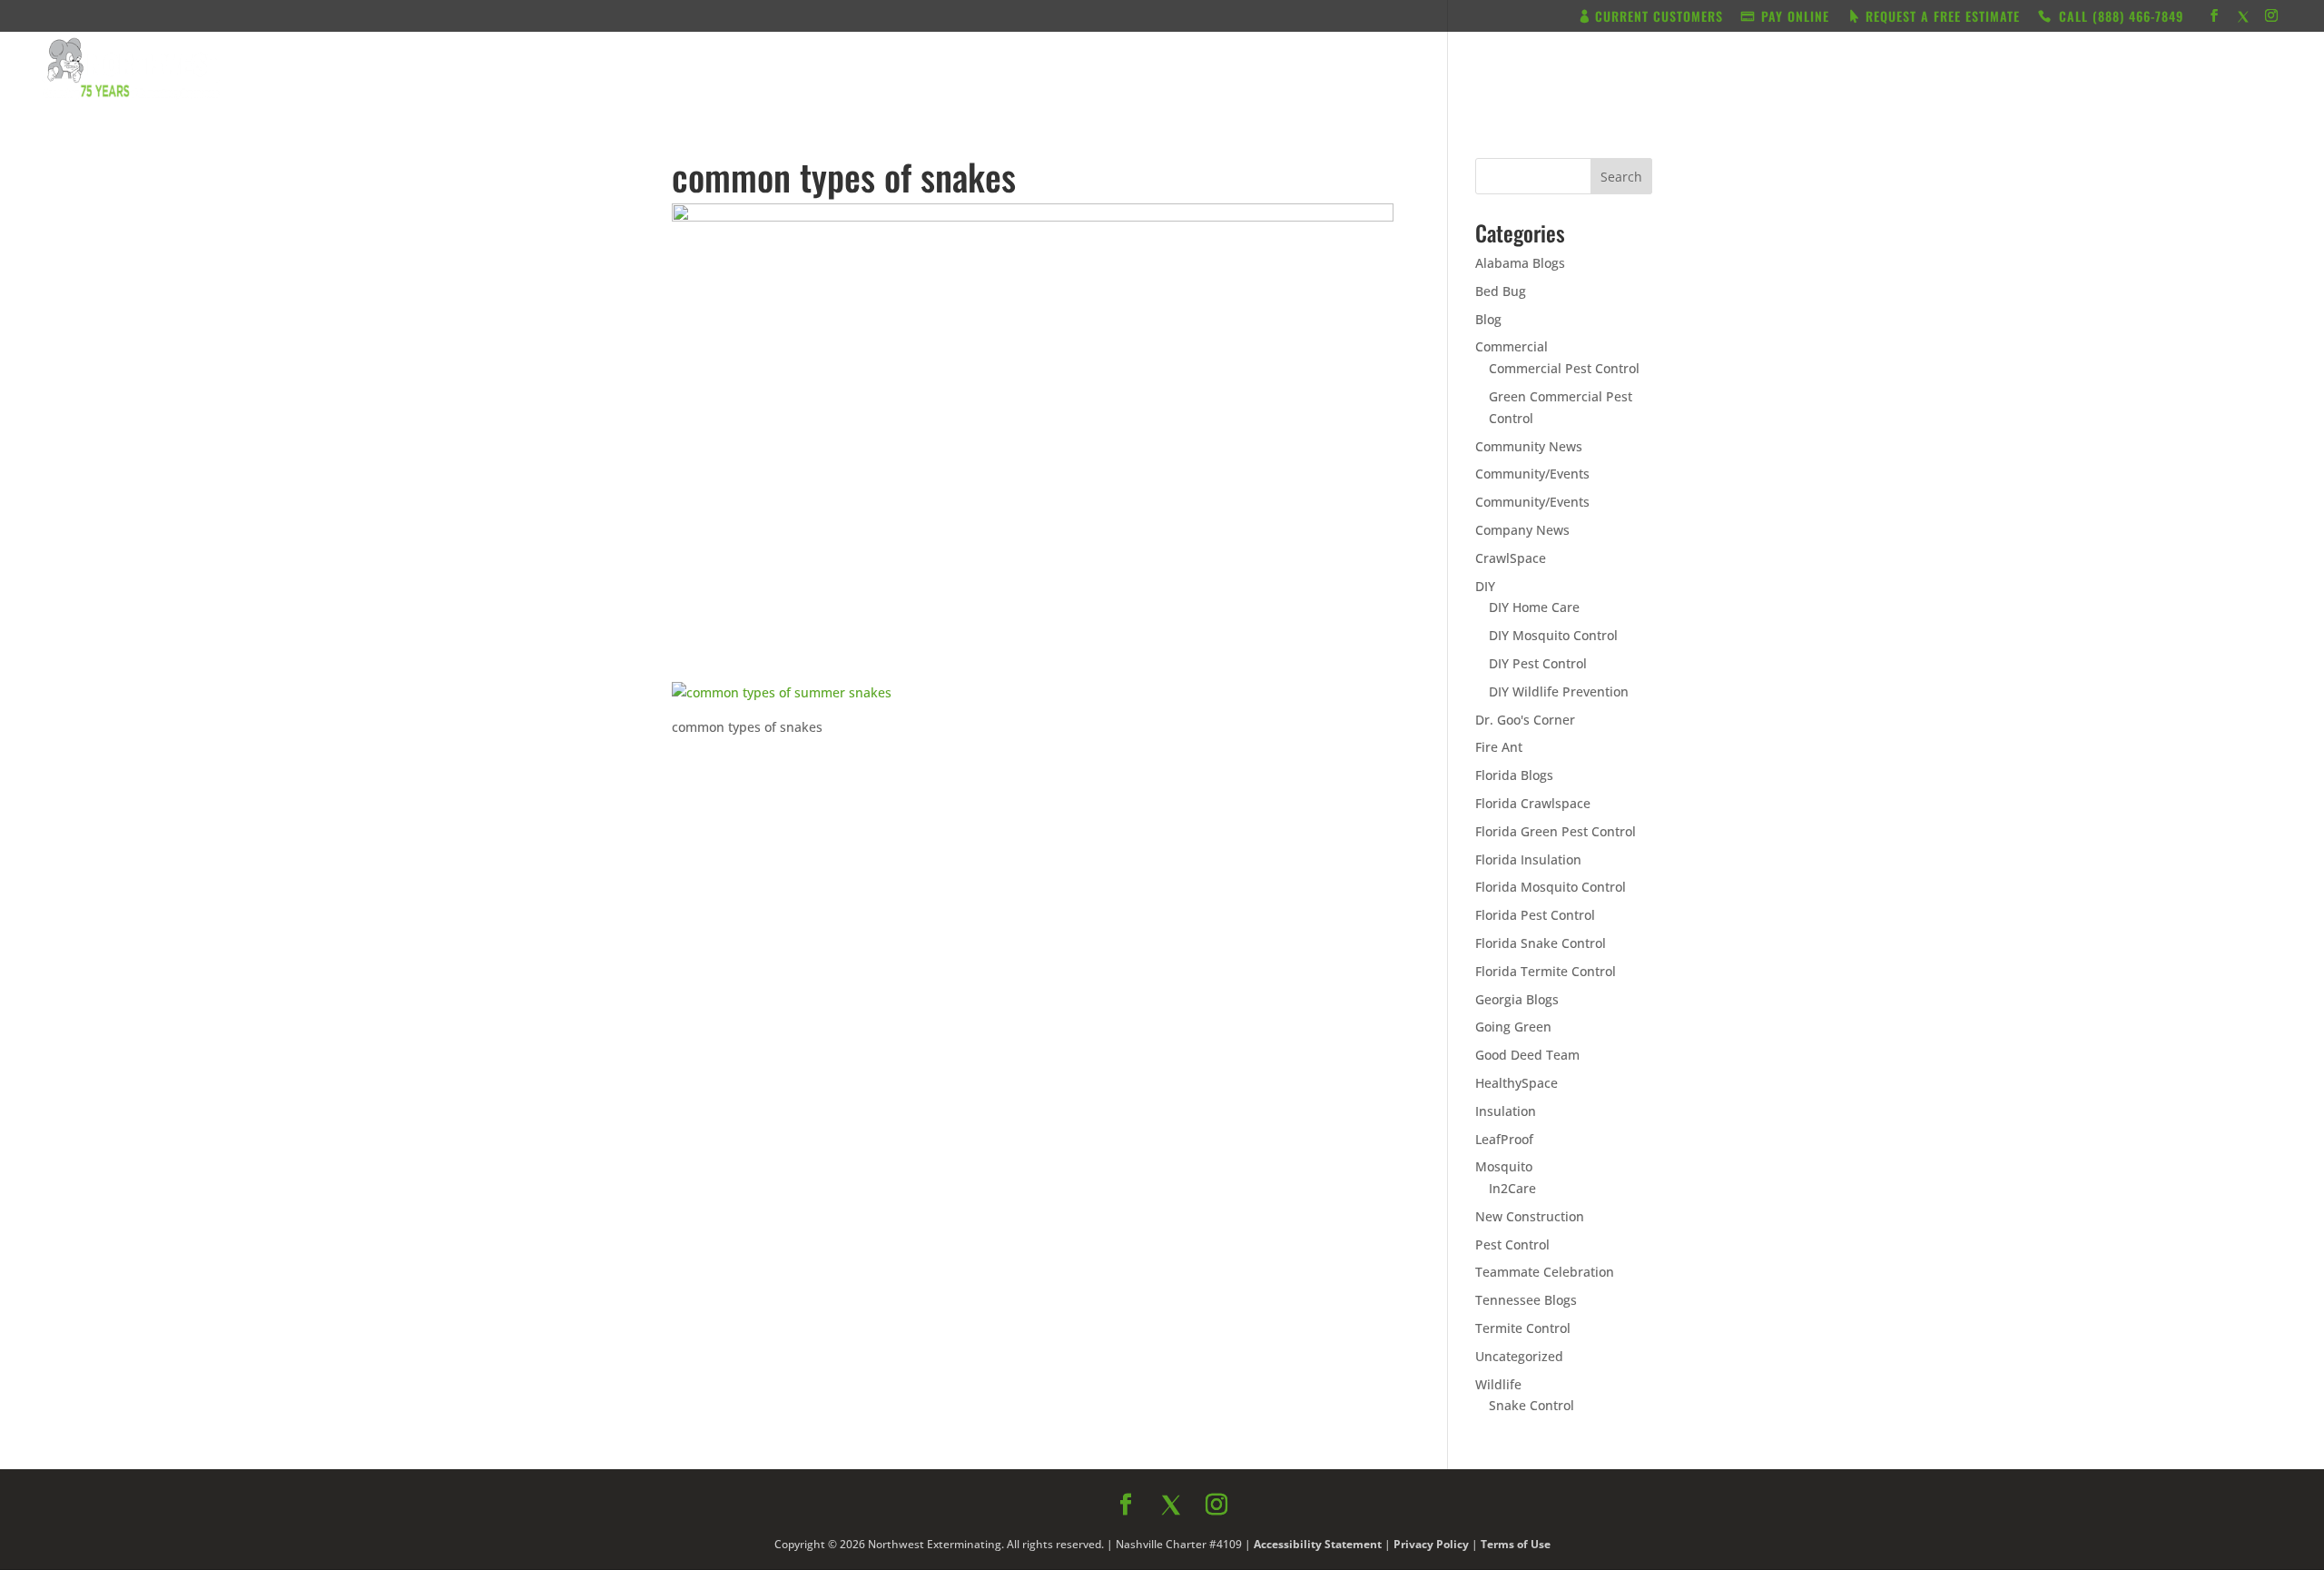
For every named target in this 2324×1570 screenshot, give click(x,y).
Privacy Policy (1359, 1070)
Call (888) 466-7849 (1324, 981)
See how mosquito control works (1324, 1029)
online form (1305, 808)
